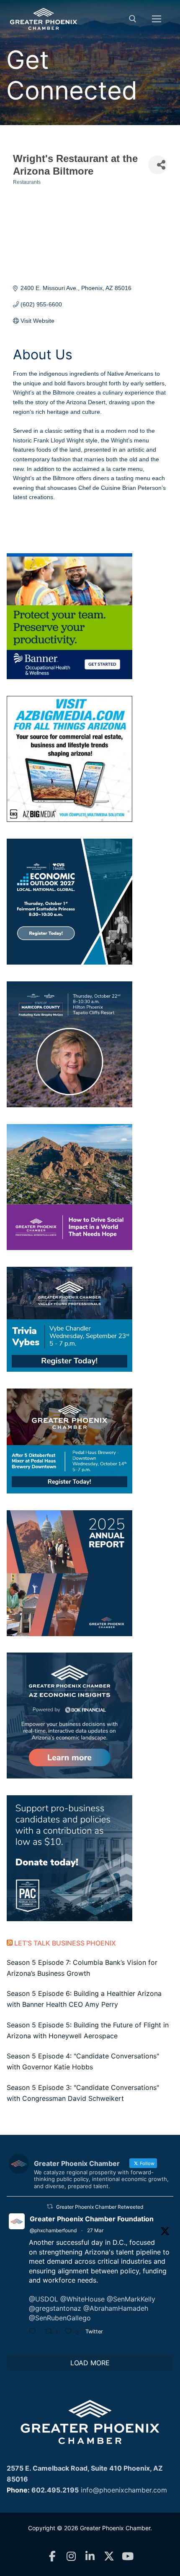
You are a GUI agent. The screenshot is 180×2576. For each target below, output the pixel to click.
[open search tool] (133, 19)
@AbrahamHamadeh (116, 2308)
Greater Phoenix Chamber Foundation (92, 2219)
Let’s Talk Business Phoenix (65, 1943)
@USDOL (44, 2299)
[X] (109, 2556)
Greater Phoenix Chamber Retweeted (100, 2207)
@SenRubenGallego (60, 2318)
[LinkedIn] (90, 2556)
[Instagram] (71, 2556)
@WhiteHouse (82, 2299)
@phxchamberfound (53, 2230)
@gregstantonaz (55, 2308)
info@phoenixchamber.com (124, 2490)
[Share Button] (158, 165)
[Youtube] (128, 2556)
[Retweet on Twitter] (50, 2206)
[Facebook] (53, 2556)
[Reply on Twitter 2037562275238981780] (35, 2332)
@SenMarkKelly (131, 2299)
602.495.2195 (55, 2490)
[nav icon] (157, 19)
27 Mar (95, 2230)
